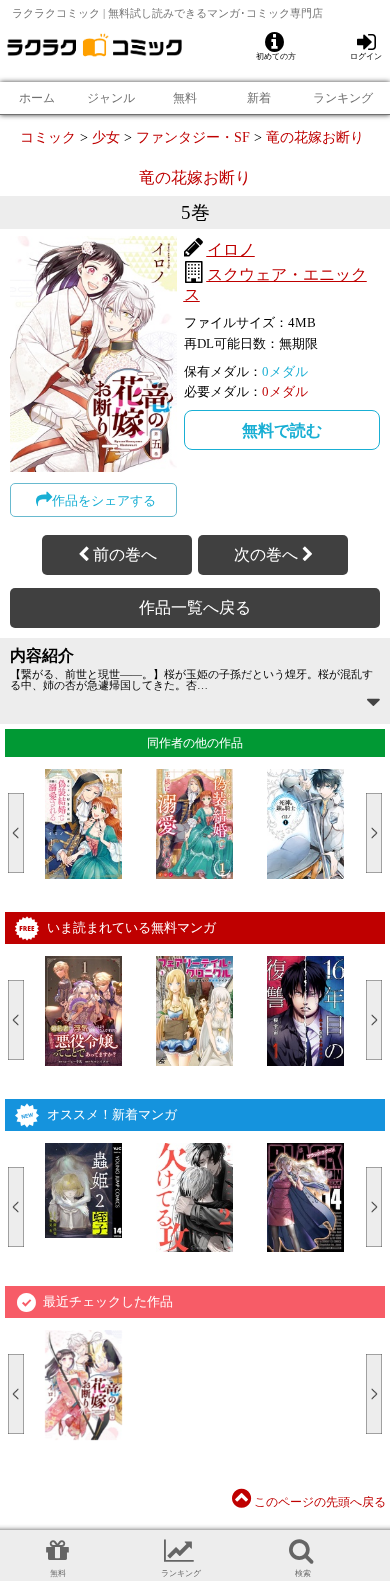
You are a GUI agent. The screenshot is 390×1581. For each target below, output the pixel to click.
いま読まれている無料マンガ (131, 927)
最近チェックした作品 (108, 1301)
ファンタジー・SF (193, 137)
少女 (106, 137)
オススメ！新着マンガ (112, 1114)
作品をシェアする (104, 500)
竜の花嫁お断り (315, 137)
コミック (48, 137)
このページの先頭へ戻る (318, 1502)
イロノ (231, 249)
